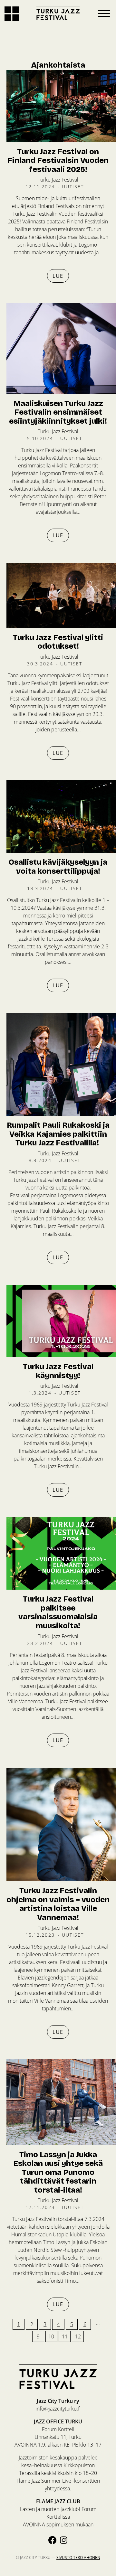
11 (65, 2336)
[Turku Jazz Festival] (58, 13)
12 (78, 2336)
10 (51, 2336)
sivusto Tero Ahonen (78, 2557)
